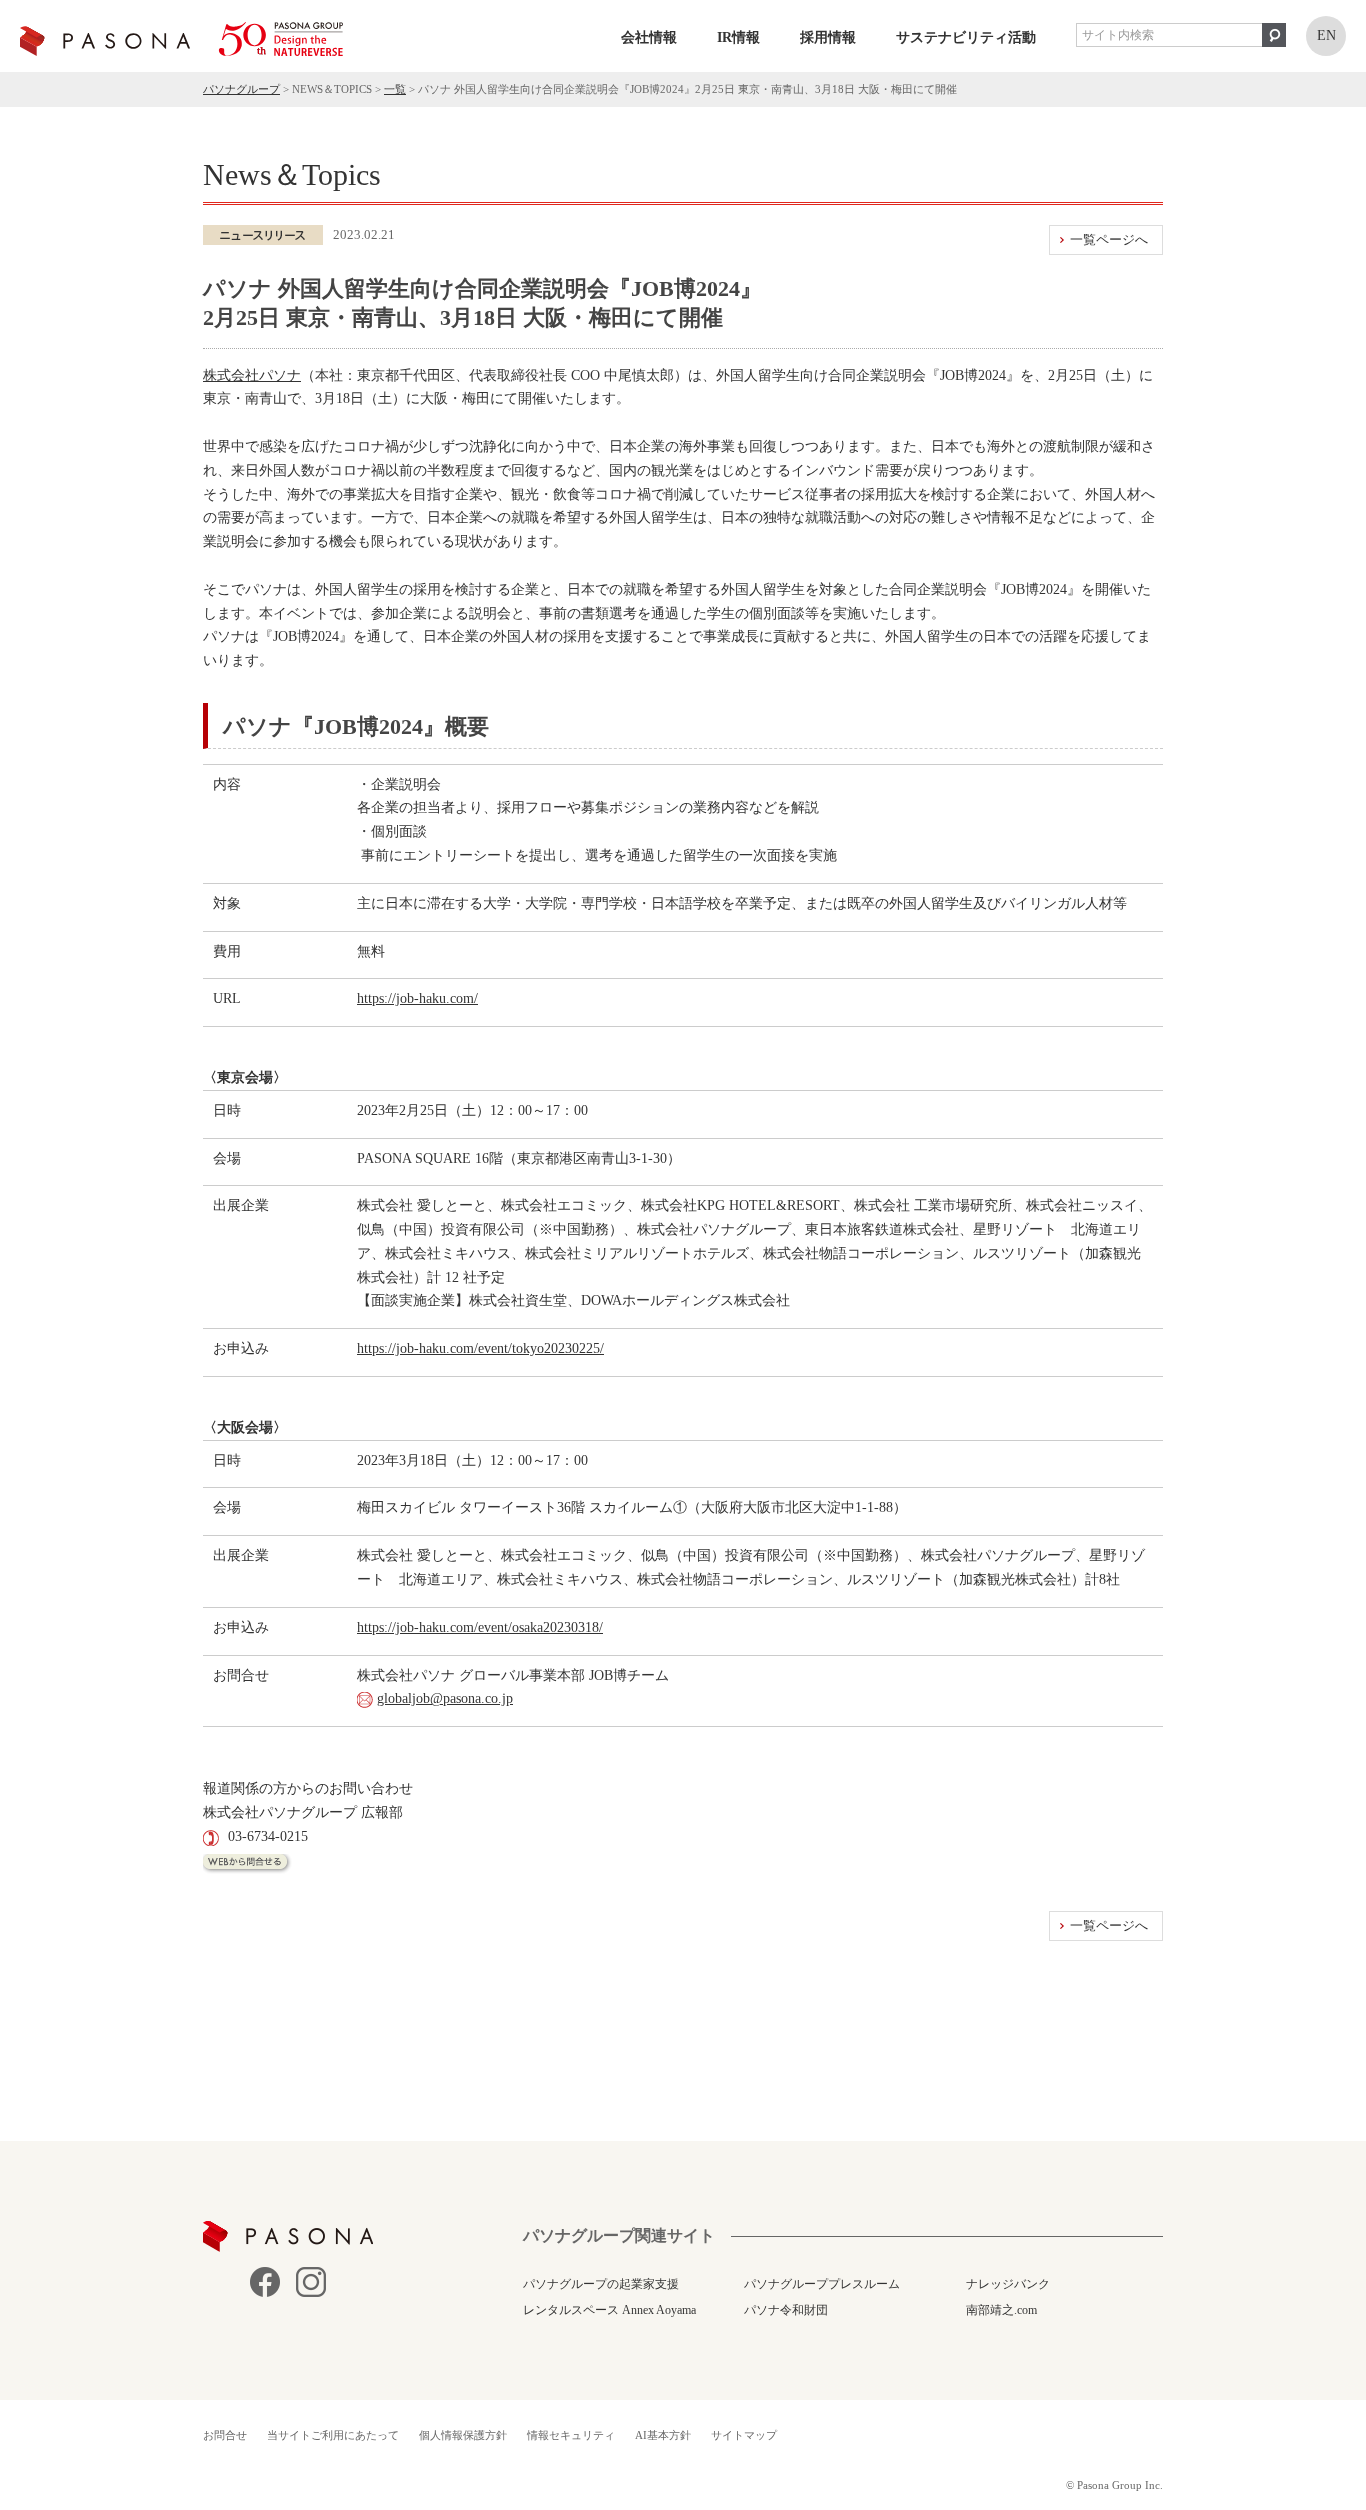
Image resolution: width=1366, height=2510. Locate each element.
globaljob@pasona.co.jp (445, 1698)
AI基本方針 (663, 2435)
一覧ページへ (1109, 239)
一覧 (395, 89)
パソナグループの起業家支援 (601, 2284)
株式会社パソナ (252, 375)
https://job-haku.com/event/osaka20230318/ (480, 1627)
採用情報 (828, 37)
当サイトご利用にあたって (333, 2435)
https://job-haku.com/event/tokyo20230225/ (480, 1348)
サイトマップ (744, 2435)
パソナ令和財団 (786, 2310)
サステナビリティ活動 (966, 37)
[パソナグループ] (181, 39)
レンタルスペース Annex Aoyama (609, 2310)
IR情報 (738, 37)
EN (1326, 35)
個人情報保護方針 (463, 2435)
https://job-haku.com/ (417, 998)
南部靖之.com (1001, 2310)
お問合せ (225, 2435)
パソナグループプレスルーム (822, 2284)
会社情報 (649, 37)
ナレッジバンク (1008, 2284)
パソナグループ (241, 89)
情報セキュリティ (571, 2435)
